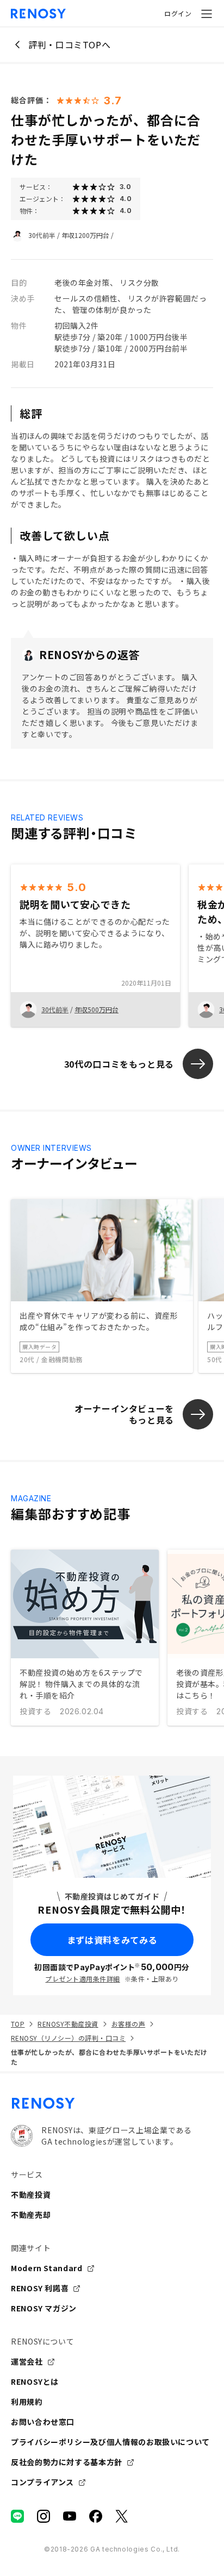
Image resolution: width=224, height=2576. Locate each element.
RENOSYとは (35, 2381)
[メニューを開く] (207, 14)
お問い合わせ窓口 (43, 2422)
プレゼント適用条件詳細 (82, 1979)
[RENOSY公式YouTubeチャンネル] (70, 2516)
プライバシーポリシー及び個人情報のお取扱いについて (110, 2442)
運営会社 (27, 2361)
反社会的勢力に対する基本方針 (67, 2462)
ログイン (178, 13)
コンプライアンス (42, 2482)
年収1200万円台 (85, 235)
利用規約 (27, 2402)
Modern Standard (47, 2268)
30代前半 (42, 235)
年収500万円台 (97, 1009)
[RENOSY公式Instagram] (43, 2516)
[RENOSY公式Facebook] (96, 2516)
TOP (18, 2024)
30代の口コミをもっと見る (119, 1064)
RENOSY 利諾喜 (40, 2288)
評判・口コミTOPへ (69, 45)
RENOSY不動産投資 (68, 2024)
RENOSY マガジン (44, 2308)
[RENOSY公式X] (122, 2516)
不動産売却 (31, 2215)
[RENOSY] (112, 2103)
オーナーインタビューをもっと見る (124, 1414)
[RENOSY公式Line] (17, 2516)
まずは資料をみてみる (112, 1940)
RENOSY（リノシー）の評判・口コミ (68, 2038)
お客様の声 (128, 2024)
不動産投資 (31, 2195)
